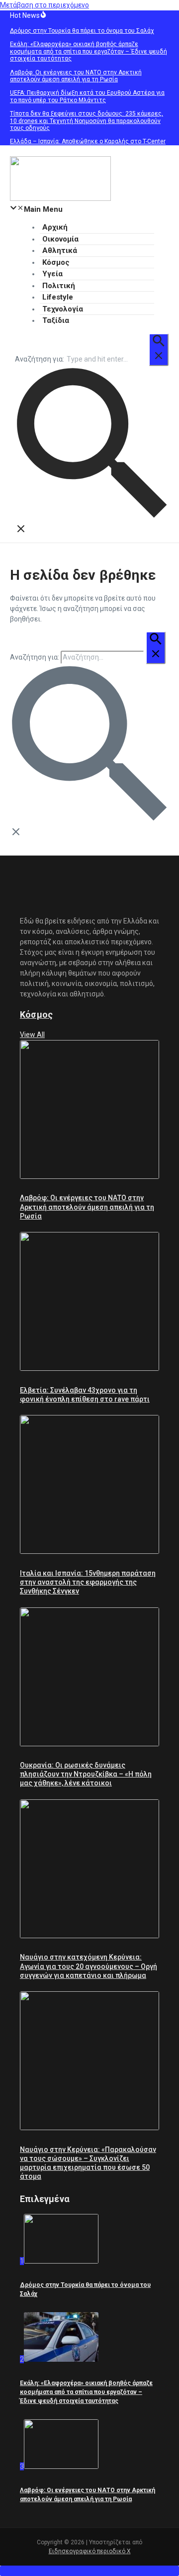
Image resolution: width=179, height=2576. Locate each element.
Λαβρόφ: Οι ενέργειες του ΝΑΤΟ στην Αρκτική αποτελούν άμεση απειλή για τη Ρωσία (87, 1207)
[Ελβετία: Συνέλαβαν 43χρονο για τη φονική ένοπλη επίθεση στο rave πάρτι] (89, 1368)
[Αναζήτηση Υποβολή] (159, 350)
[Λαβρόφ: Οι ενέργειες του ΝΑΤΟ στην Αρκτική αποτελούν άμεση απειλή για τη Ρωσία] (89, 1176)
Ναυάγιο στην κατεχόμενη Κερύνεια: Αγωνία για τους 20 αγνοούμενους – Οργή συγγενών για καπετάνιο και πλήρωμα (89, 1966)
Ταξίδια (56, 320)
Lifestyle (58, 297)
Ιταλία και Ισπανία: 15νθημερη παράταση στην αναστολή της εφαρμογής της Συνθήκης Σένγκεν (88, 1582)
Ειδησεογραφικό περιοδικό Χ (90, 2551)
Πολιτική (59, 286)
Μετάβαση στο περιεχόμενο (45, 5)
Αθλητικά (60, 250)
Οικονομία (60, 239)
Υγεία (52, 274)
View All (32, 1035)
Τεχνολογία (63, 309)
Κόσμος (56, 262)
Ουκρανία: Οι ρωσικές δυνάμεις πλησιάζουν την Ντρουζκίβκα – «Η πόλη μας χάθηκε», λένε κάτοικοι (86, 1774)
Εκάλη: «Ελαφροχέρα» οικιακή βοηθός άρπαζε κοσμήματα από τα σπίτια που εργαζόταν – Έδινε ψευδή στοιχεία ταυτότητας (86, 2392)
